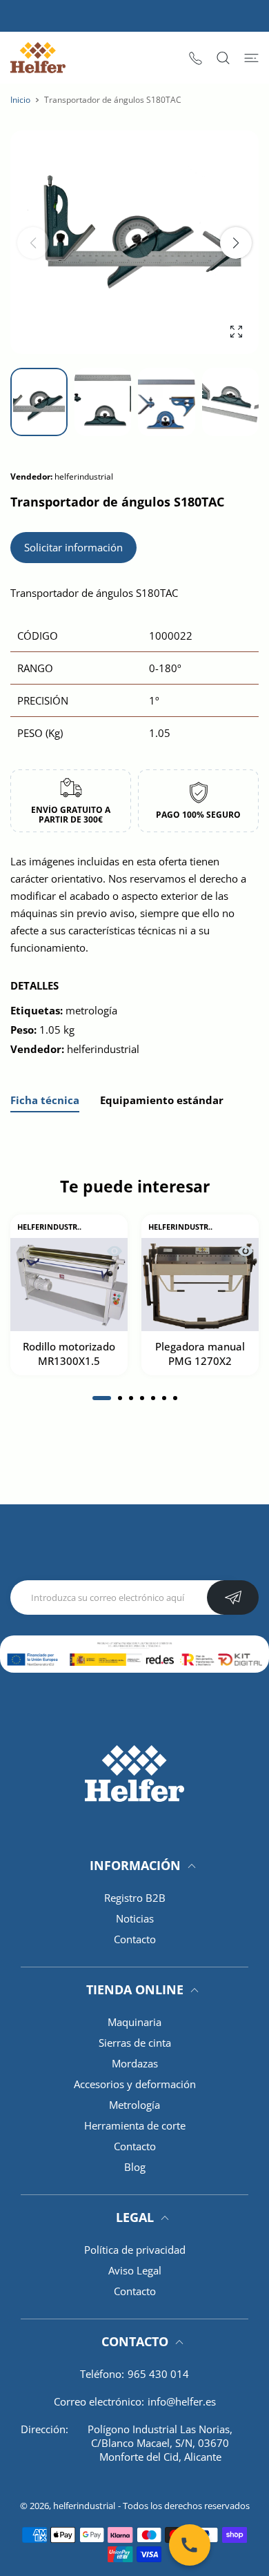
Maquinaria (134, 2022)
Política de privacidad (135, 2250)
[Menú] (251, 58)
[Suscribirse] (233, 1597)
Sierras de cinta (135, 2043)
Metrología (134, 2105)
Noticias (135, 1918)
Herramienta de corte (135, 2125)
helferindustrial (84, 2506)
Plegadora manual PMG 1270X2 (200, 1354)
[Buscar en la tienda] (223, 58)
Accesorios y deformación (135, 2084)
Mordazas (135, 2063)
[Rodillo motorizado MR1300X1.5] (69, 1285)
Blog (135, 2167)
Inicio (20, 100)
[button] (236, 243)
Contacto (135, 1939)
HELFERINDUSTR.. (49, 1227)
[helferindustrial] (38, 58)
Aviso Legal (135, 2270)
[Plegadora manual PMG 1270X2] (200, 1285)
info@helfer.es (182, 2401)
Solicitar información (73, 547)
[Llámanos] (190, 2545)
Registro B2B (135, 1898)
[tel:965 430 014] (196, 58)
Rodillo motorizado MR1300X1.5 (69, 1354)
